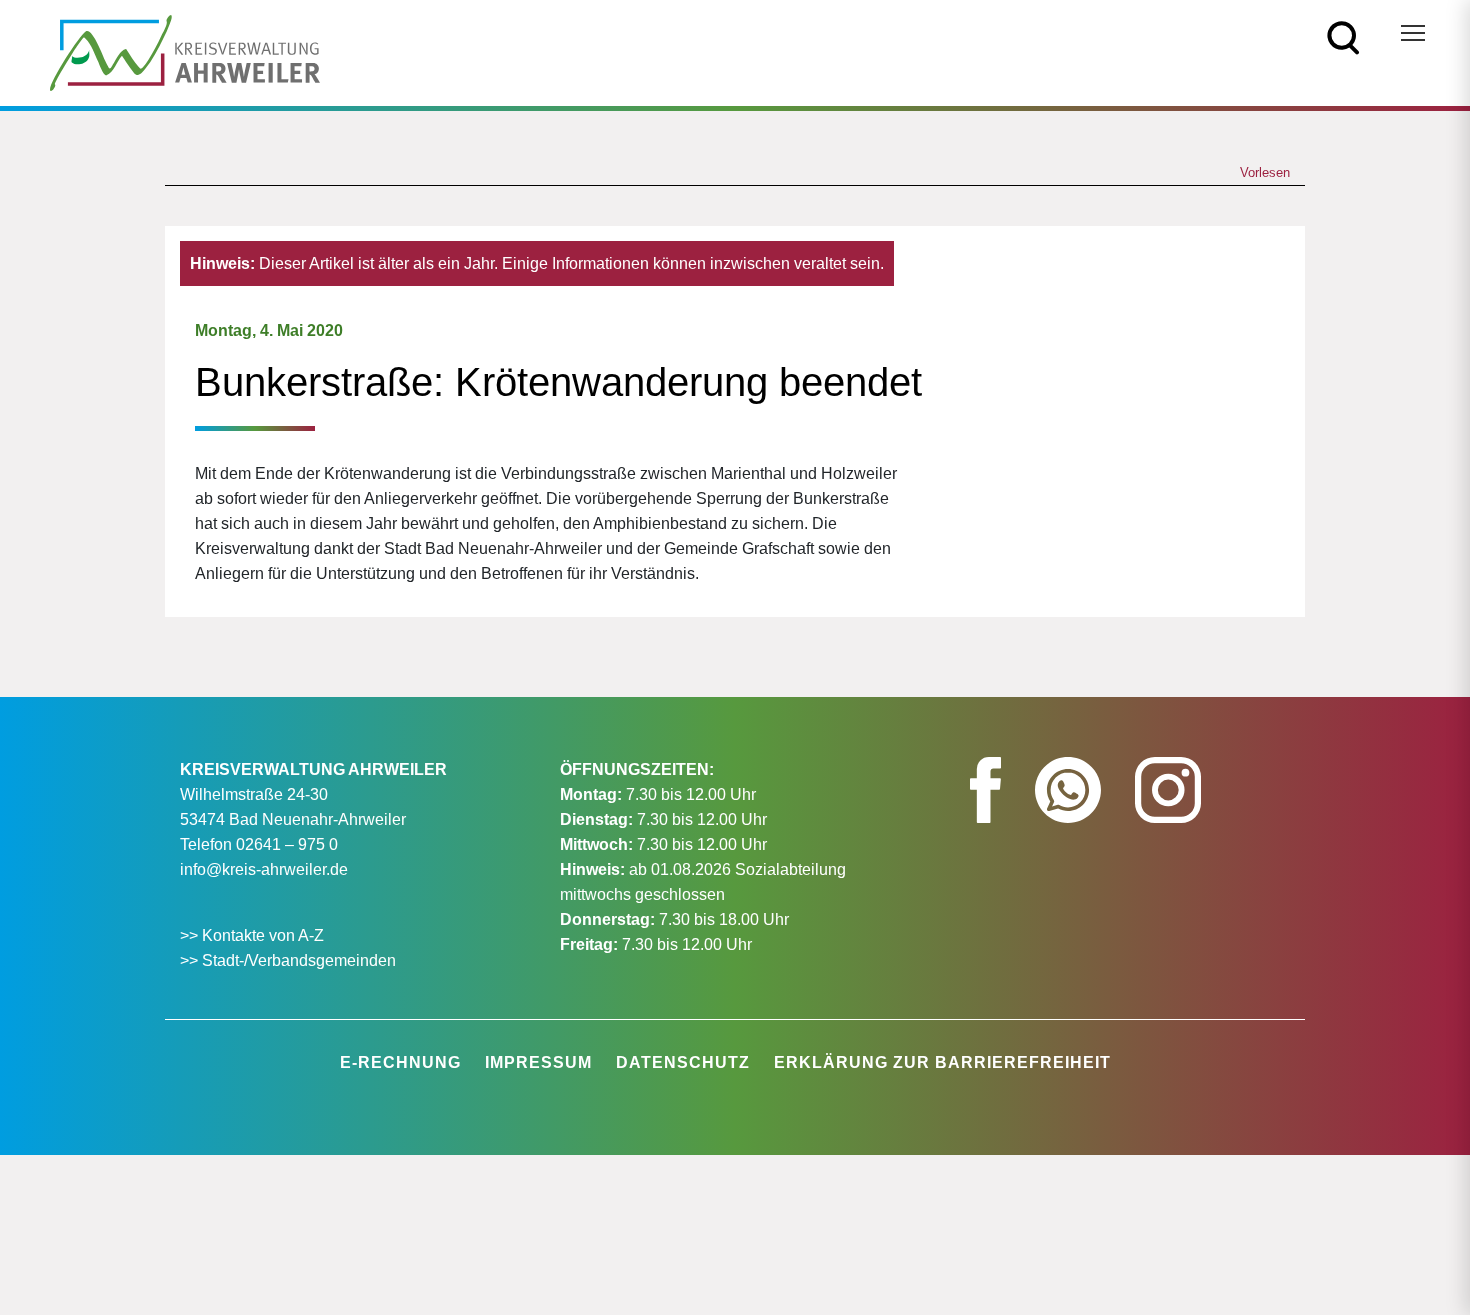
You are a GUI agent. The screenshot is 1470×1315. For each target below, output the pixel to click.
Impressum (538, 1062)
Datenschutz (683, 1062)
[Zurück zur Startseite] (185, 51)
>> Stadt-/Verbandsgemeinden (288, 960)
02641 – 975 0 (287, 844)
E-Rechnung (400, 1062)
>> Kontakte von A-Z (254, 935)
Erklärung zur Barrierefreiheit (942, 1062)
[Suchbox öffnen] (1343, 36)
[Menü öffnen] (1413, 33)
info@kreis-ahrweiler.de (264, 869)
